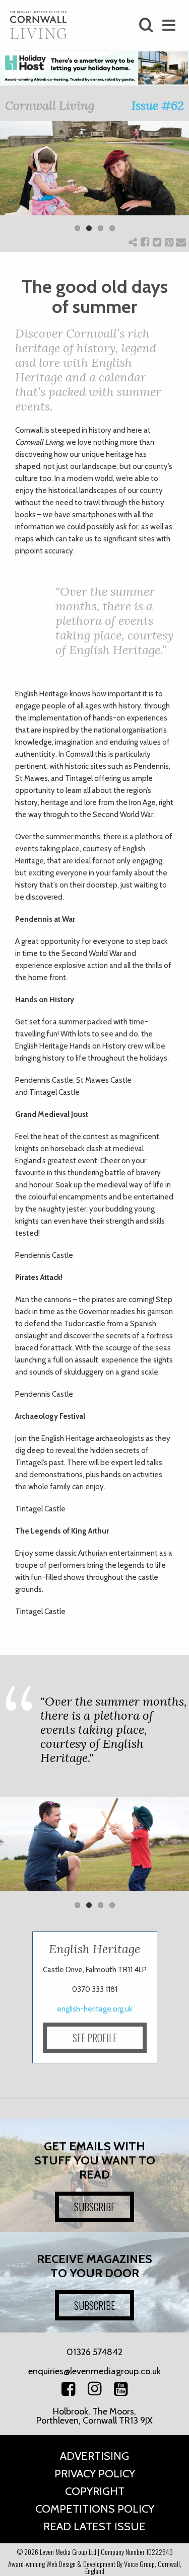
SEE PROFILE (95, 2038)
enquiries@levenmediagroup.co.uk (94, 2371)
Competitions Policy (95, 2509)
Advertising (94, 2456)
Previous (15, 183)
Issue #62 (158, 105)
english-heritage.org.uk (95, 2009)
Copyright (95, 2491)
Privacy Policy (95, 2474)
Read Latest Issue (94, 2526)
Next (174, 183)
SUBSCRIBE (94, 2207)
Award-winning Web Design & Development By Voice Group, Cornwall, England (95, 2567)
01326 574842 (94, 2352)
